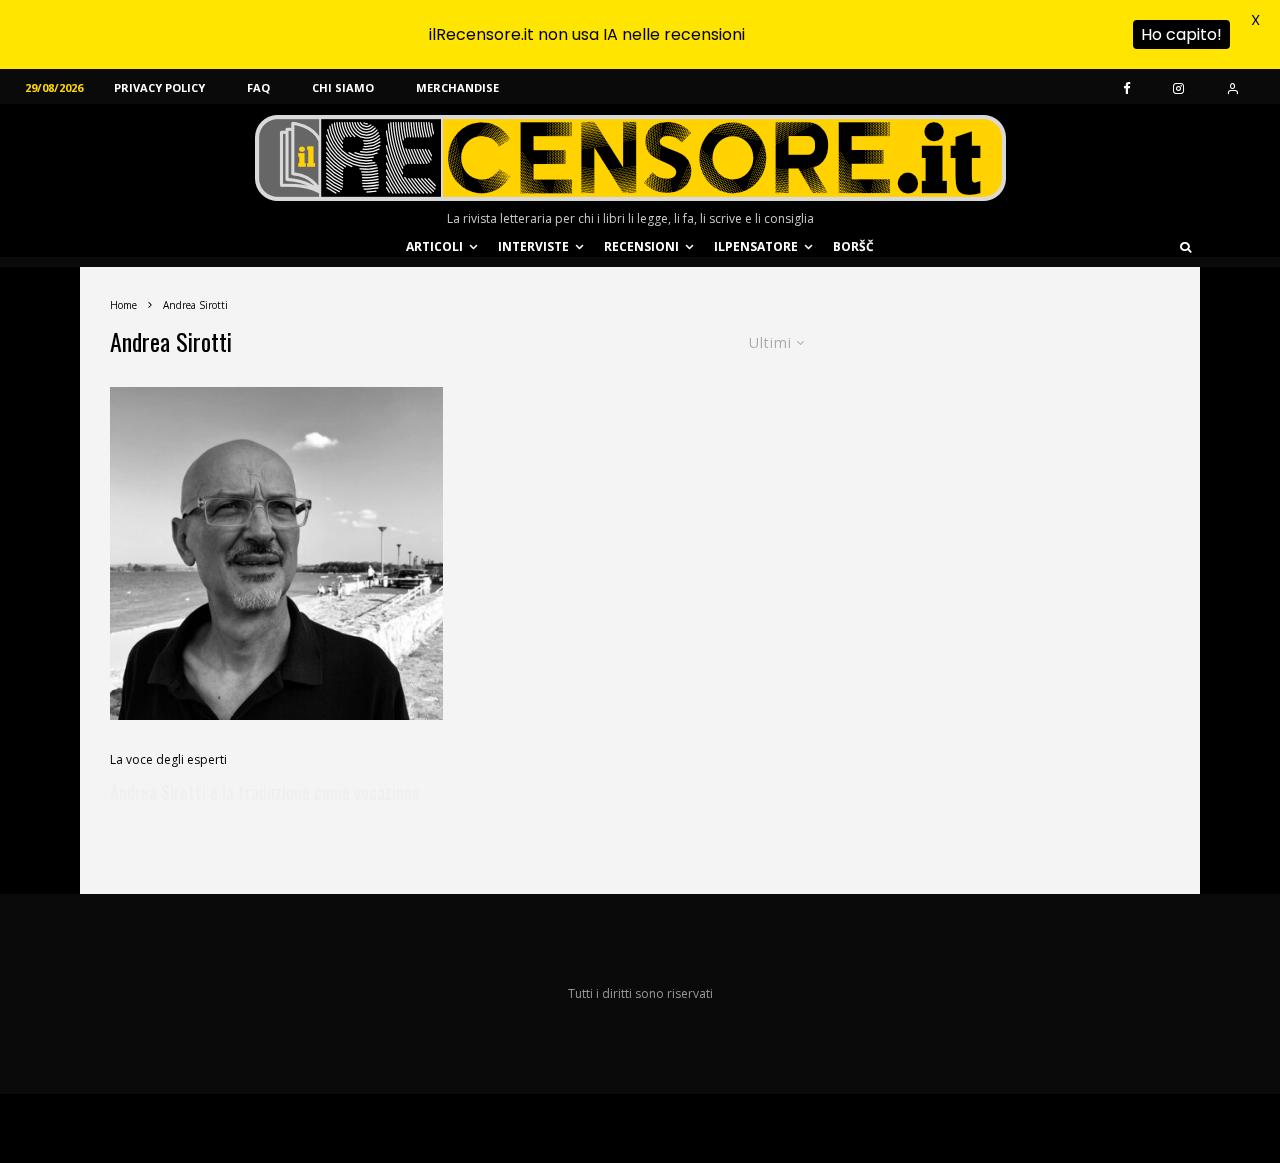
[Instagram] (1178, 87)
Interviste (533, 246)
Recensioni (641, 246)
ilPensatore (756, 246)
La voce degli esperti (168, 759)
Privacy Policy (159, 87)
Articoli (434, 246)
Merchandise (457, 87)
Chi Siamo (343, 87)
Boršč (853, 246)
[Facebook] (1127, 87)
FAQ (258, 87)
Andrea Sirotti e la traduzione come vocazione (265, 792)
